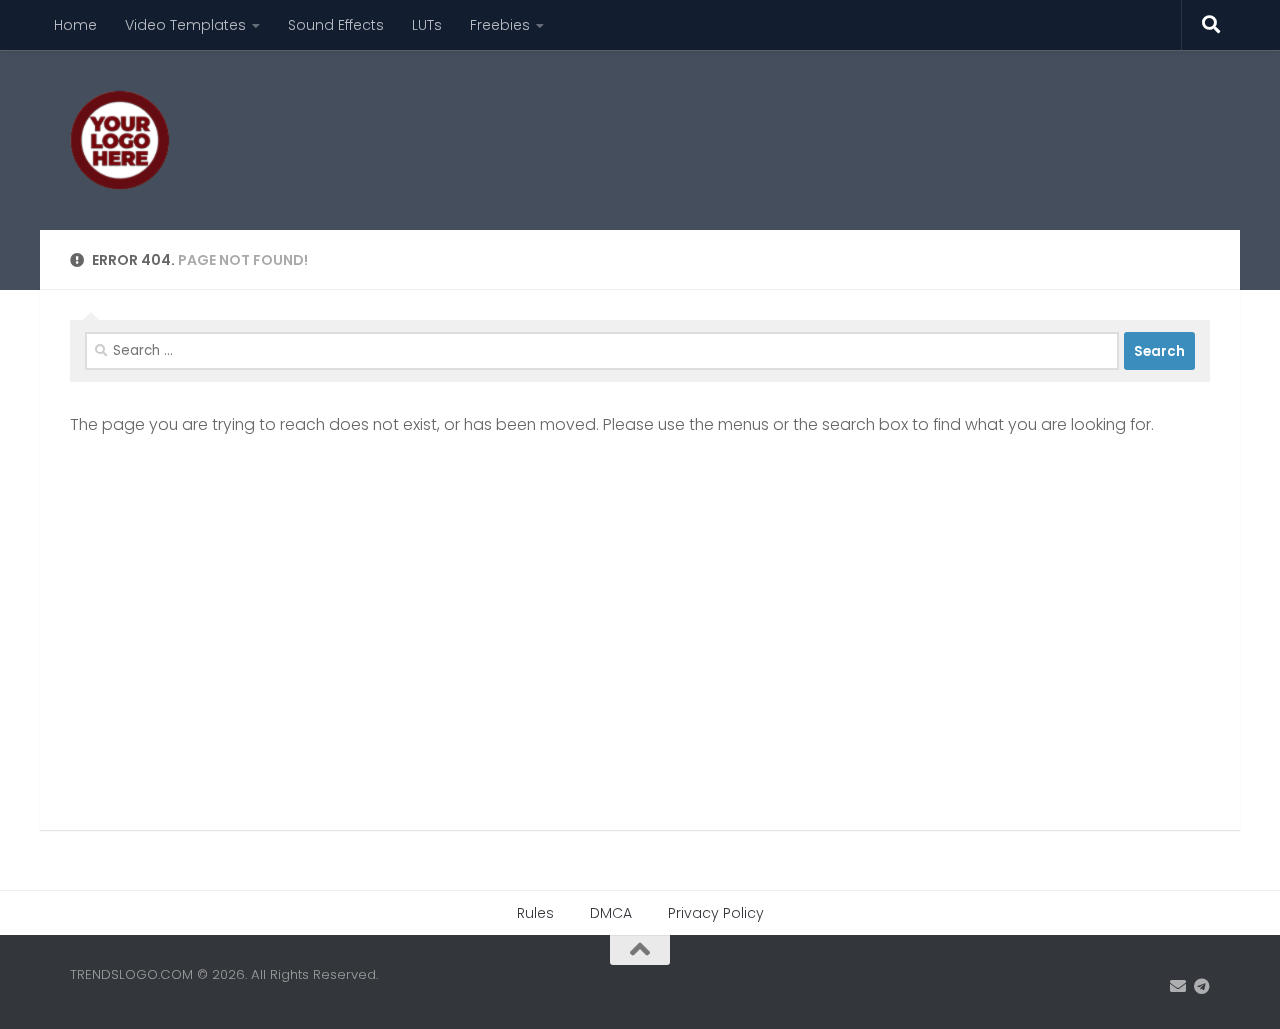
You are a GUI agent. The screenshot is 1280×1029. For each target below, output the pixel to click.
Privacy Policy (716, 913)
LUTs (427, 25)
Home (75, 25)
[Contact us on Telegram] (1202, 986)
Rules (535, 913)
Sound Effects (336, 25)
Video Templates (185, 25)
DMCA (611, 913)
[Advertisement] (846, 125)
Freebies (500, 25)
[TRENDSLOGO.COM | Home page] (120, 140)
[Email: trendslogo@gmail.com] (1178, 986)
